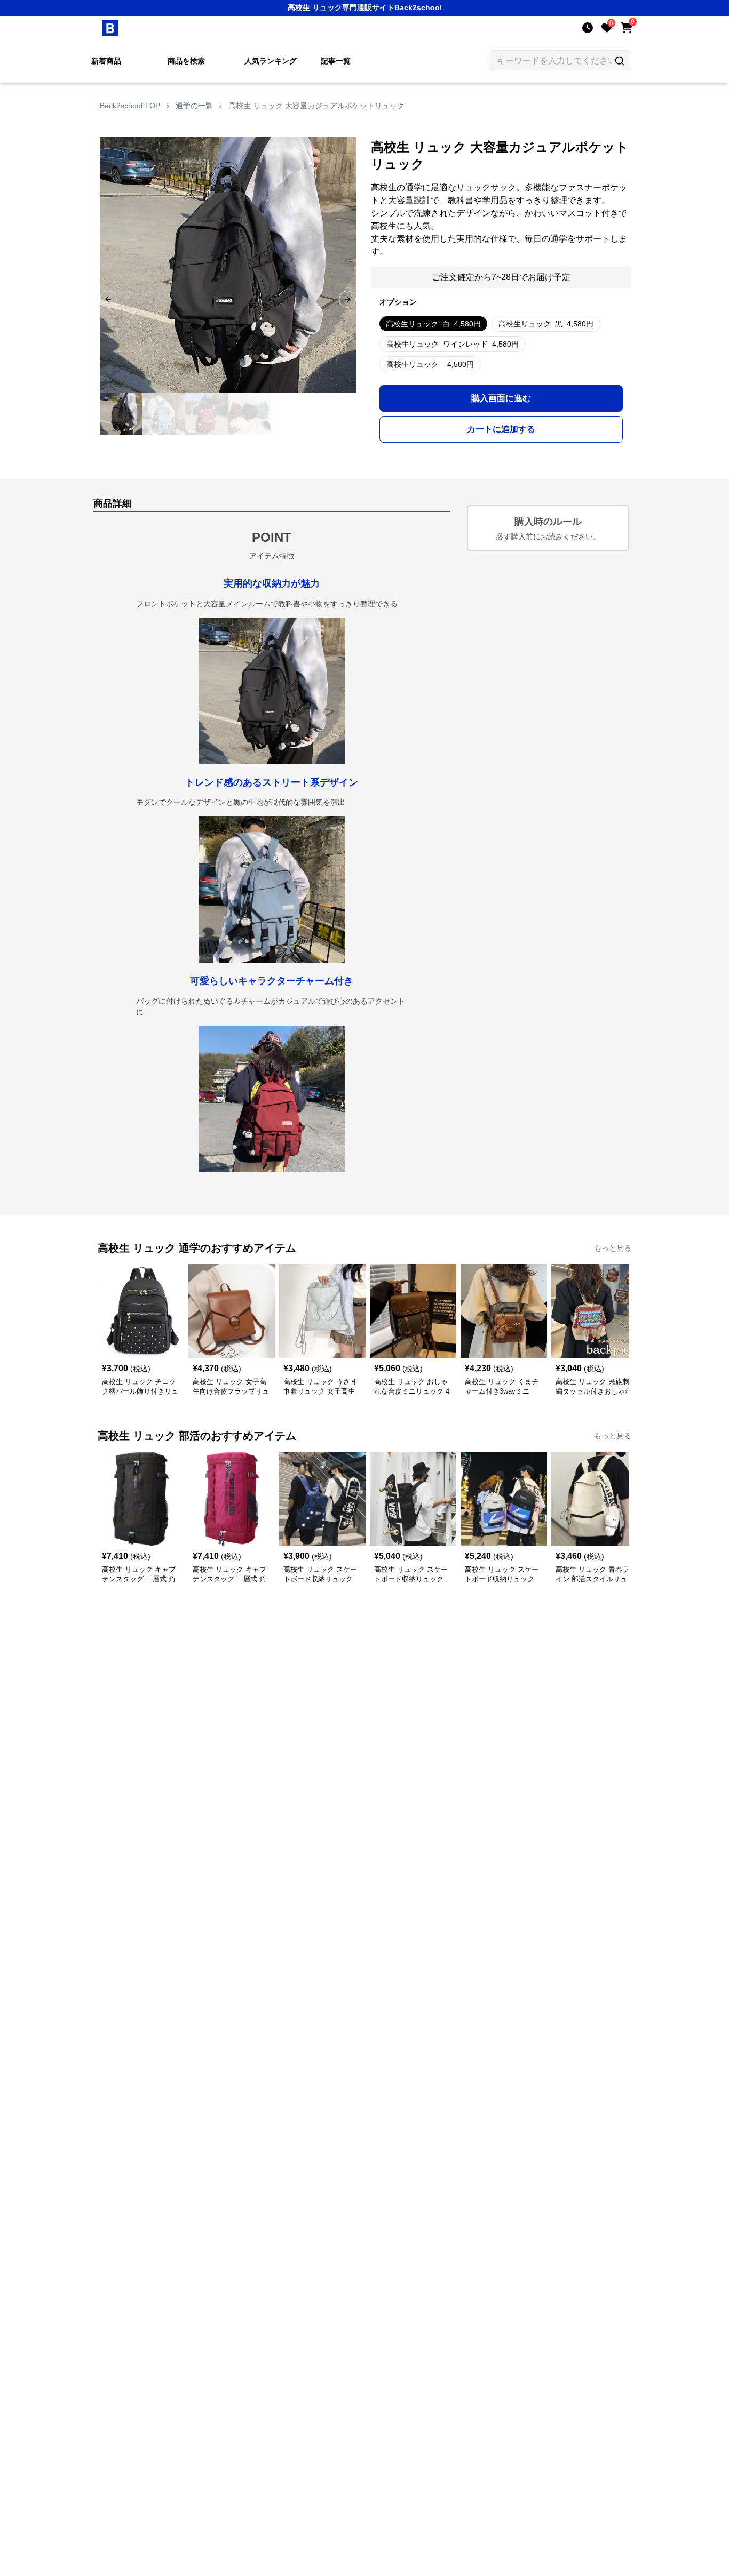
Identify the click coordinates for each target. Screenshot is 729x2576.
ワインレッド (453, 344)
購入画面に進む (501, 398)
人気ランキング (271, 61)
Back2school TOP (130, 106)
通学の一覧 (194, 106)
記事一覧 (336, 61)
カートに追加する (501, 429)
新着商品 (106, 61)
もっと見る (613, 1248)
